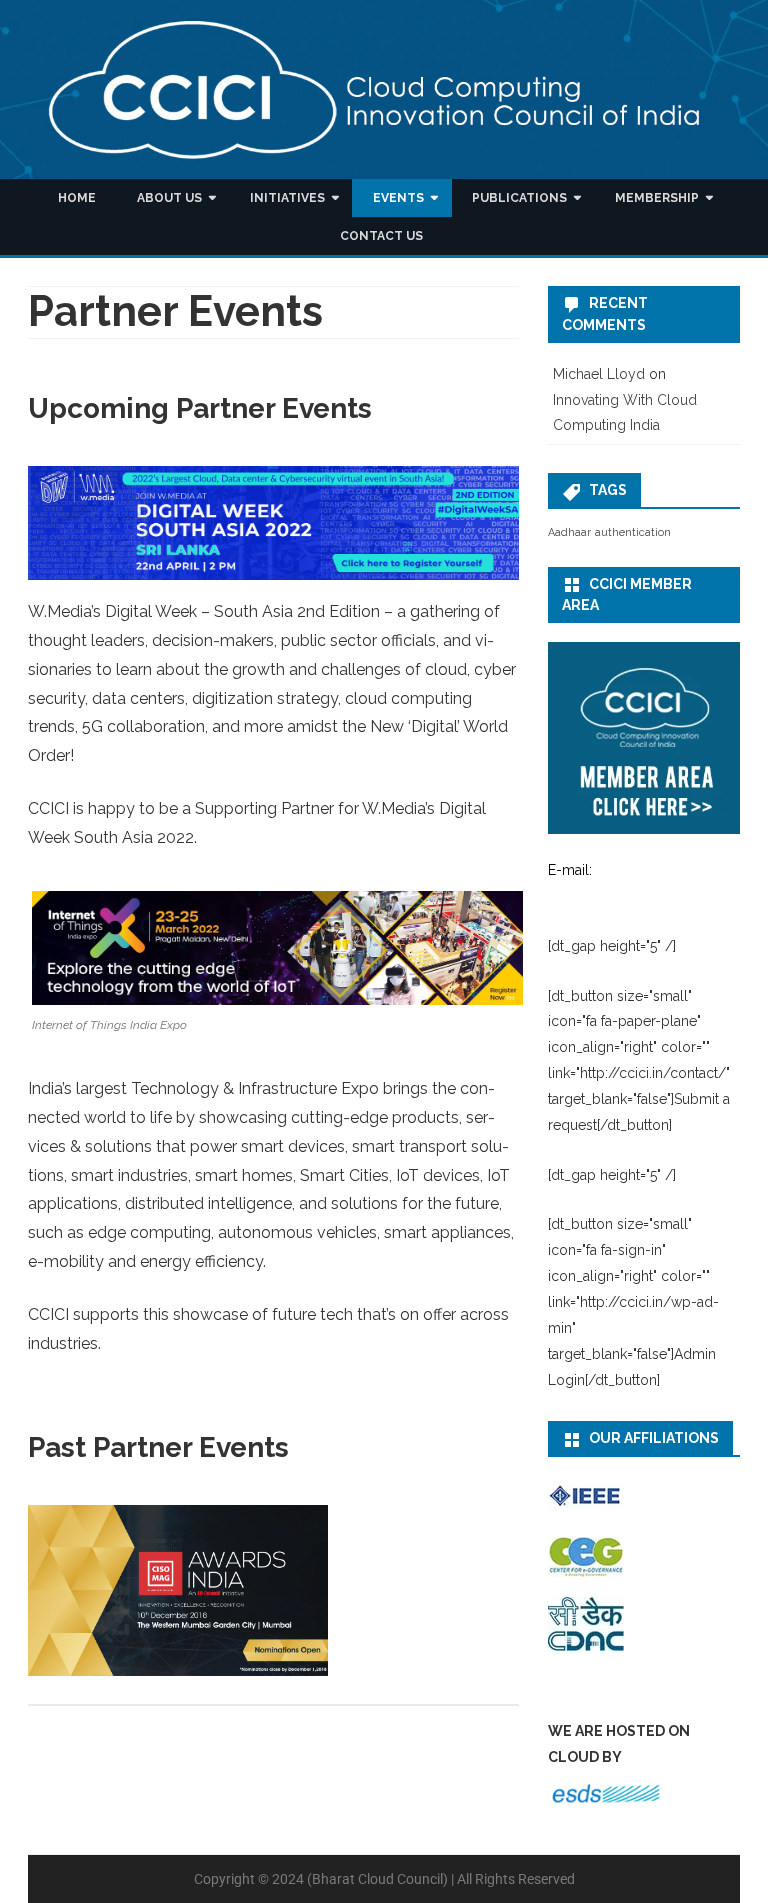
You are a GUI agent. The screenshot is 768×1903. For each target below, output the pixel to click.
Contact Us (381, 236)
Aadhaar (569, 532)
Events (398, 198)
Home (77, 198)
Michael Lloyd (599, 374)
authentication (633, 532)
